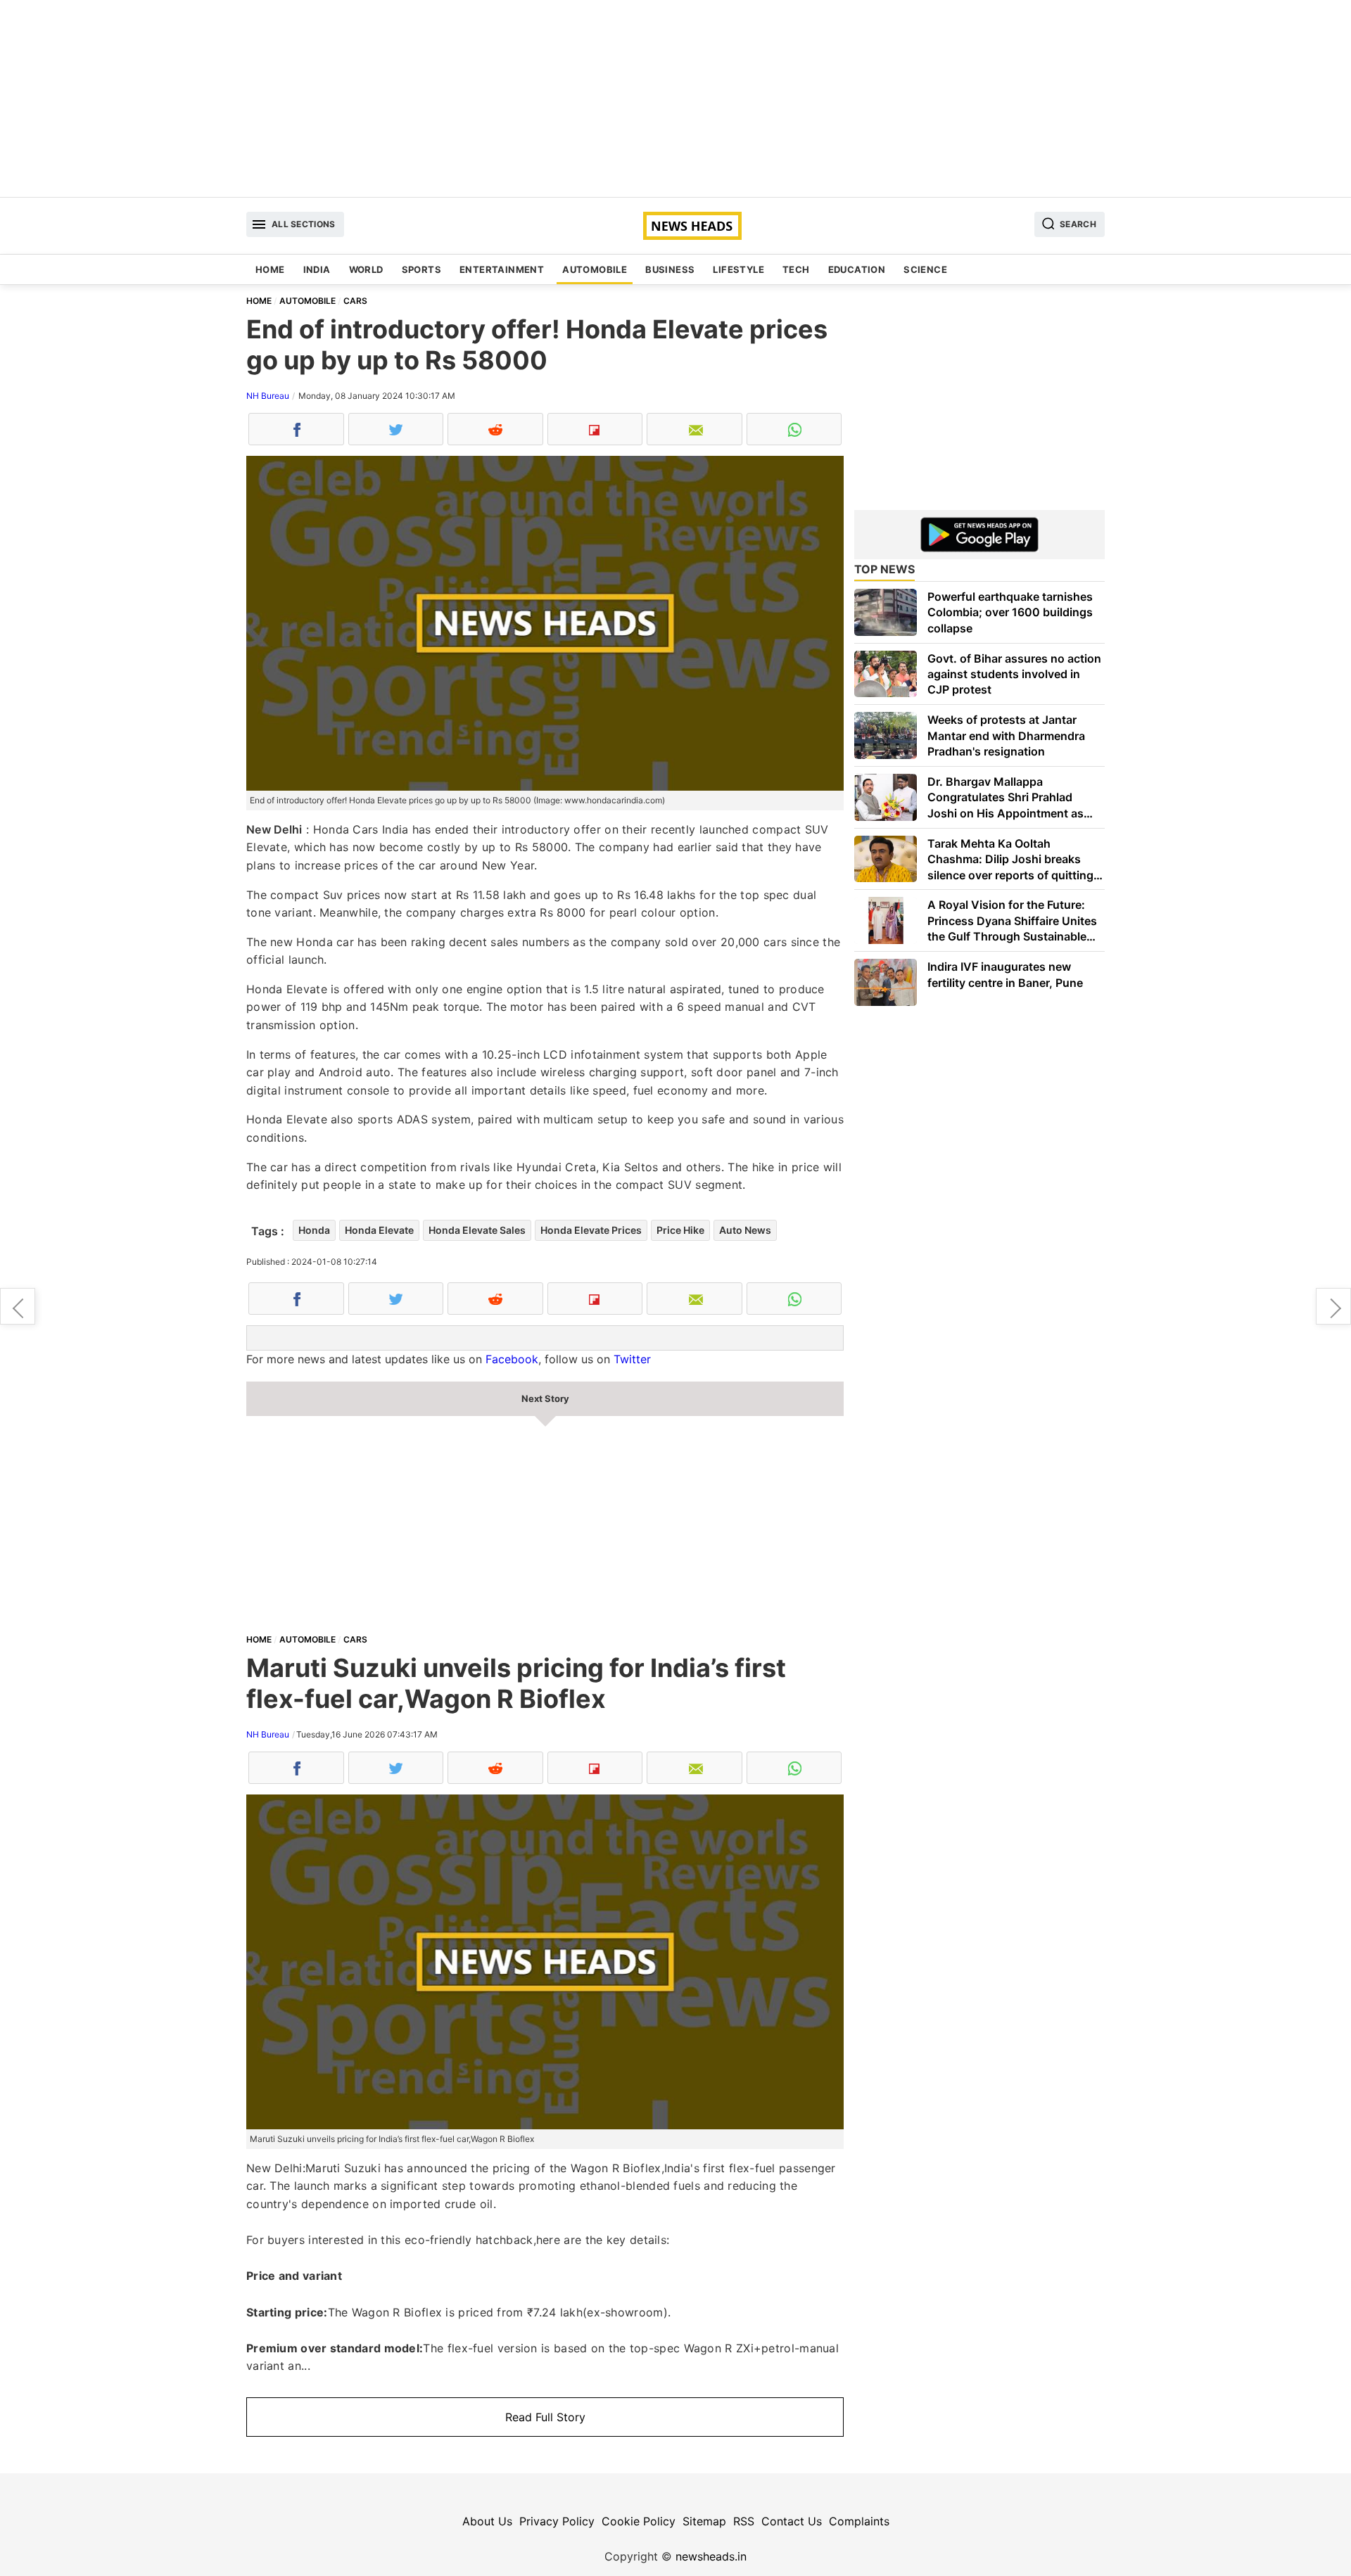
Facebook (512, 1359)
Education (857, 269)
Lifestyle (738, 269)
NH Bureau (268, 396)
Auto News (745, 1230)
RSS (744, 2521)
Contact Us (792, 2521)
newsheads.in (711, 2556)
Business (670, 269)
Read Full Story (545, 2417)
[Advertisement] (675, 98)
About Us (487, 2521)
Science (925, 269)
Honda (314, 1230)
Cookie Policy (639, 2521)
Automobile (595, 269)
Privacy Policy (557, 2521)
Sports (421, 269)
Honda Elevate (379, 1230)
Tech (796, 269)
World (366, 269)
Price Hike (680, 1230)
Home (270, 269)
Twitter (632, 1359)
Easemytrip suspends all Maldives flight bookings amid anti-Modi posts (18, 1306)
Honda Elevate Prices (591, 1230)
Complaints (859, 2521)
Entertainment (502, 269)
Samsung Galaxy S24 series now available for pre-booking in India (1333, 1306)
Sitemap (704, 2521)
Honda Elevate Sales (477, 1230)
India (317, 269)
